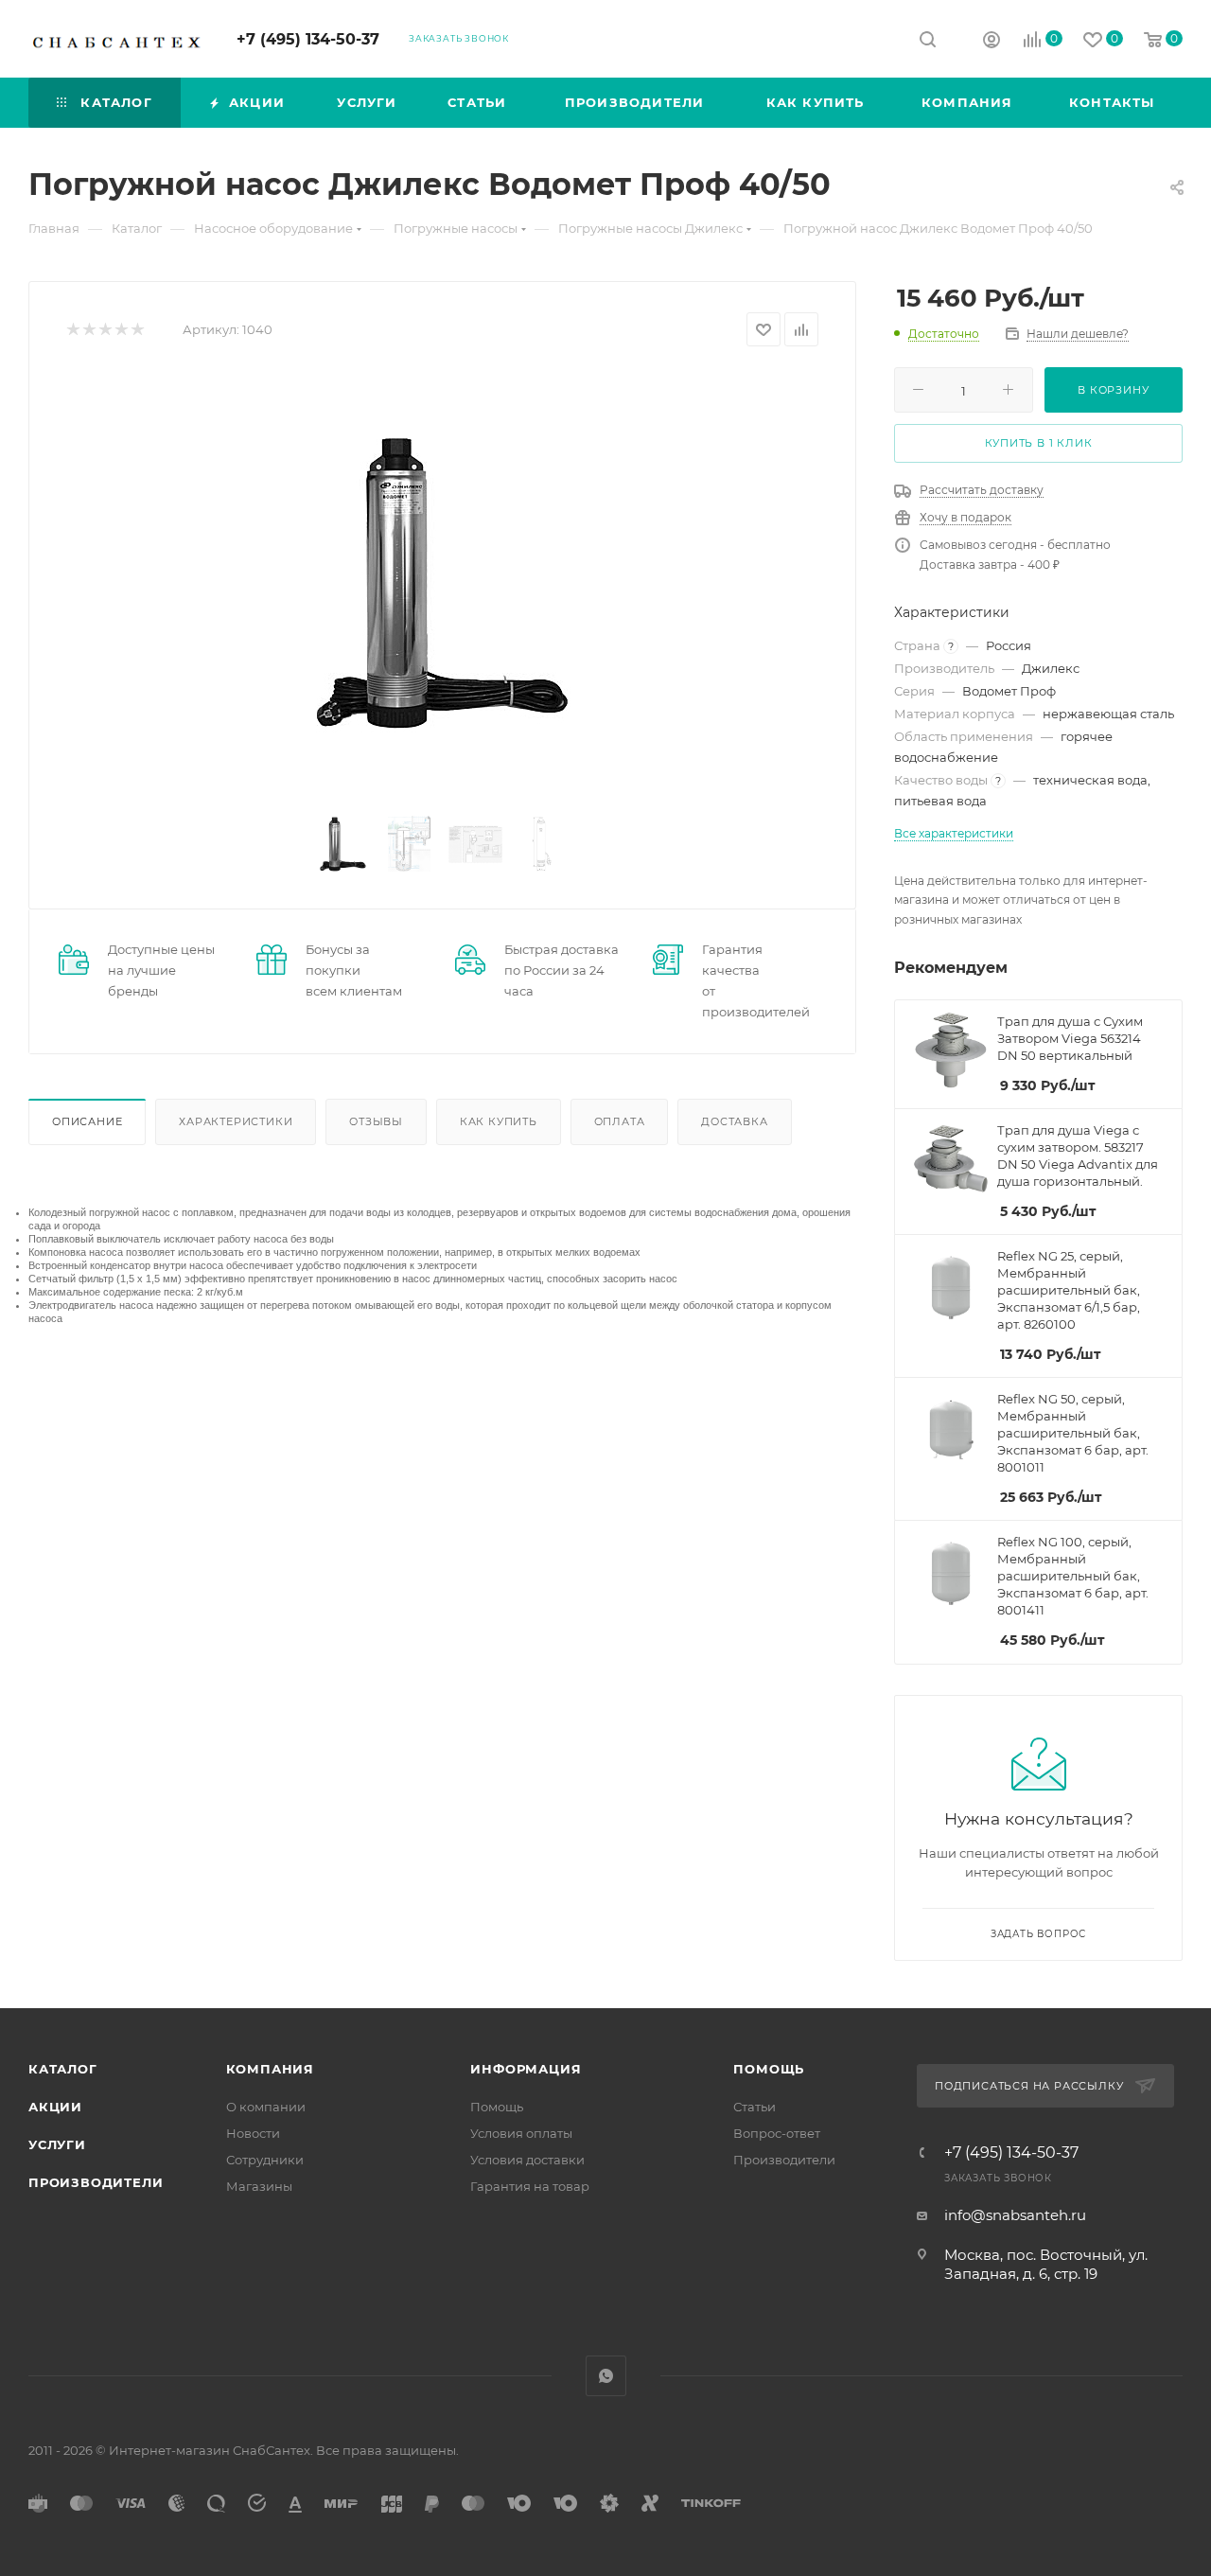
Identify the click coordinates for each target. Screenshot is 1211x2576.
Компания (270, 2069)
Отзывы (376, 1121)
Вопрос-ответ (777, 2133)
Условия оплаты (521, 2133)
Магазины (259, 2186)
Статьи (755, 2107)
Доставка (734, 1121)
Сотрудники (265, 2160)
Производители (96, 2182)
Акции (55, 2107)
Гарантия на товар (530, 2186)
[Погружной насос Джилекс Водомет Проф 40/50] (443, 583)
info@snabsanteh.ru (1015, 2215)
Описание (87, 1121)
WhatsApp (606, 2376)
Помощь (497, 2107)
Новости (253, 2133)
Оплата (620, 1121)
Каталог (63, 2069)
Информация (526, 2069)
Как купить (499, 1121)
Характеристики (236, 1121)
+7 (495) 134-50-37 (308, 39)
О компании (266, 2107)
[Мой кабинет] (992, 42)
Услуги (57, 2144)
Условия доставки (527, 2160)
